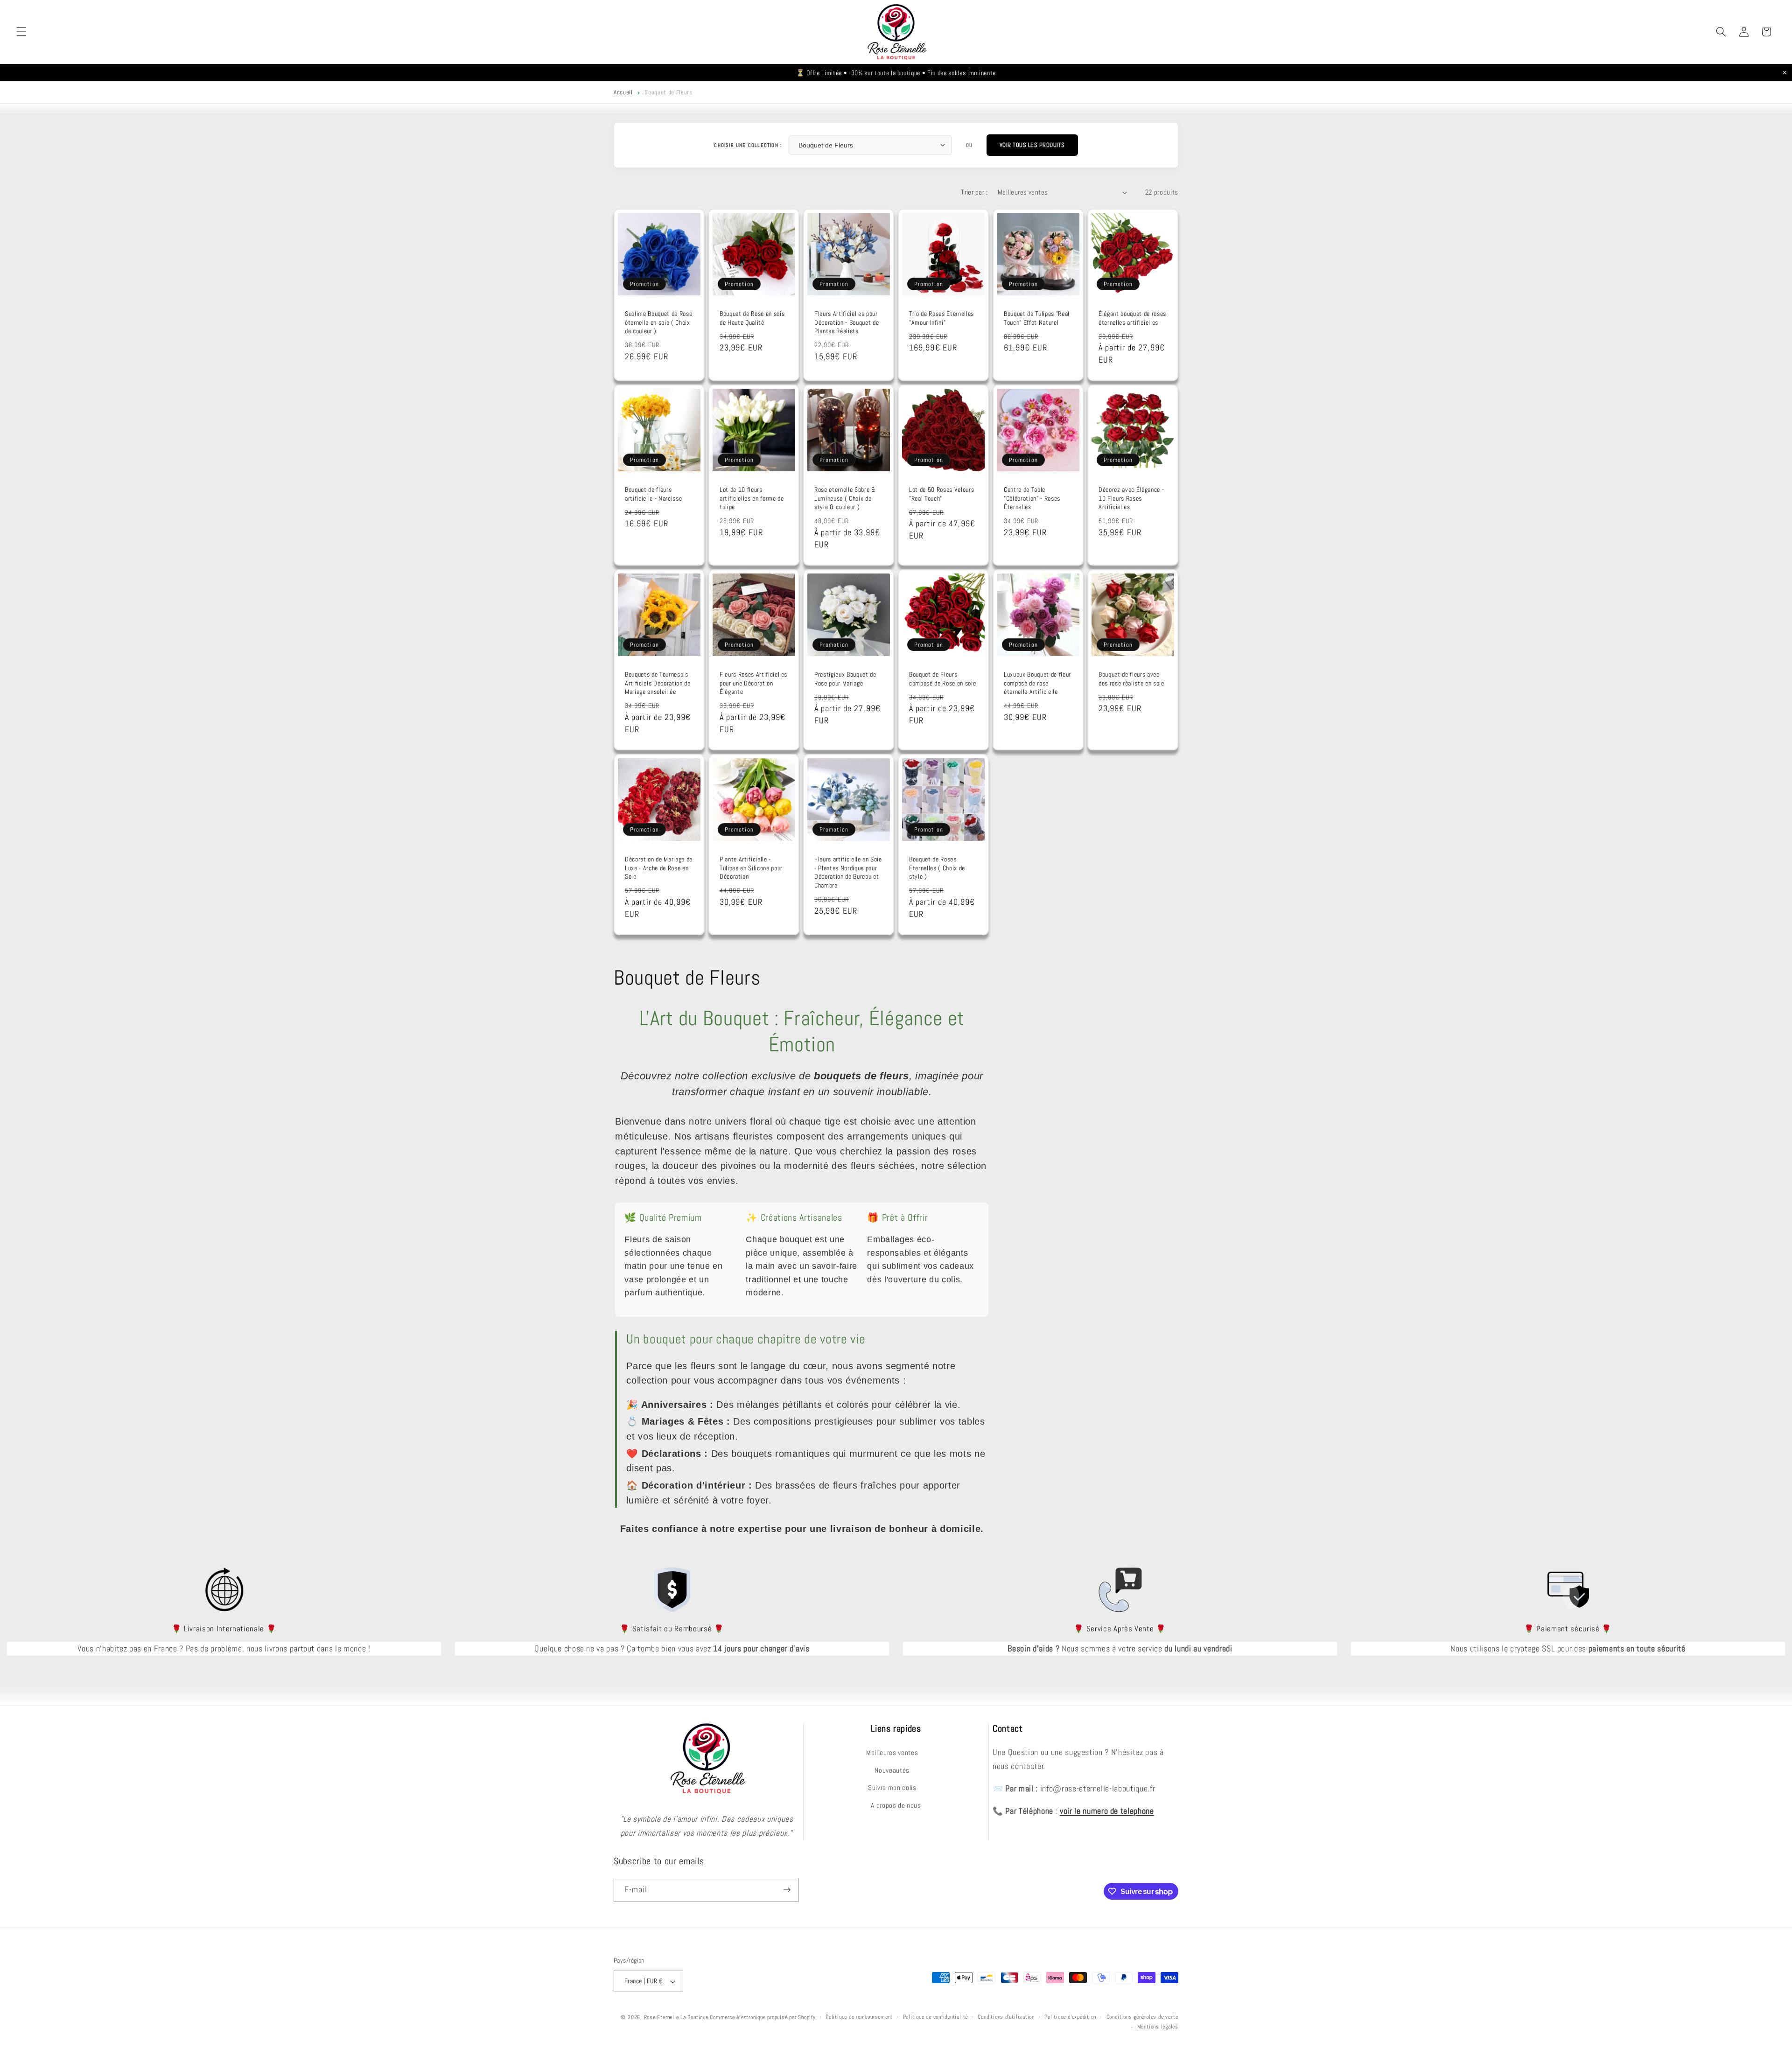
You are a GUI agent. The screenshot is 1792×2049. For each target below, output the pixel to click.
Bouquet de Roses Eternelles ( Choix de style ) (937, 868)
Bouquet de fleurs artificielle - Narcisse (653, 494)
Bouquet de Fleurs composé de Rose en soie (942, 679)
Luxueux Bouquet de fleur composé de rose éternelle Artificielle (1037, 683)
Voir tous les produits (1032, 145)
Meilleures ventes (892, 1753)
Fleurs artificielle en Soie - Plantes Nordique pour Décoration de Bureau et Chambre (848, 872)
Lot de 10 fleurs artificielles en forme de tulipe (752, 498)
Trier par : (974, 192)
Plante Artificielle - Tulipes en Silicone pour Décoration (751, 868)
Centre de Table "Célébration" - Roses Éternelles (1032, 498)
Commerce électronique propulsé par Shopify (763, 2017)
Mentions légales (1158, 2027)
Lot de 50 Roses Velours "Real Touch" (941, 494)
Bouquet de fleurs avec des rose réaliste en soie (1131, 679)
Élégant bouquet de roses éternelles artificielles (1132, 318)
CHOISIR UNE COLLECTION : (748, 145)
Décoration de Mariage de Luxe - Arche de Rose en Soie (659, 868)
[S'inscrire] (787, 1890)
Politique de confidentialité (936, 2017)
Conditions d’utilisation (1006, 2017)
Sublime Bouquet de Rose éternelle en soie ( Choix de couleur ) (658, 322)
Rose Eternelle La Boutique (676, 2017)
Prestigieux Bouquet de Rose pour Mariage (845, 679)
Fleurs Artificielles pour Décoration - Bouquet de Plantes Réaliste (847, 322)
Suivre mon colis (892, 1788)
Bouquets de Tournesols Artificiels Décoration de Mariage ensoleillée (658, 683)
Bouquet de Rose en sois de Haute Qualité (752, 318)
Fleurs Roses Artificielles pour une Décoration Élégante (753, 683)
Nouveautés (892, 1770)
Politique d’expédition (1070, 2017)
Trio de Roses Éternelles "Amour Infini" (941, 318)
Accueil (623, 92)
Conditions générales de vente (1142, 2017)
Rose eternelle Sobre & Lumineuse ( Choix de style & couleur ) (845, 498)
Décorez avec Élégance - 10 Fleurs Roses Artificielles (1131, 498)
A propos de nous (896, 1805)
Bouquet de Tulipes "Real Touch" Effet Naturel (1037, 318)
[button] (21, 32)
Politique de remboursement (859, 2017)
